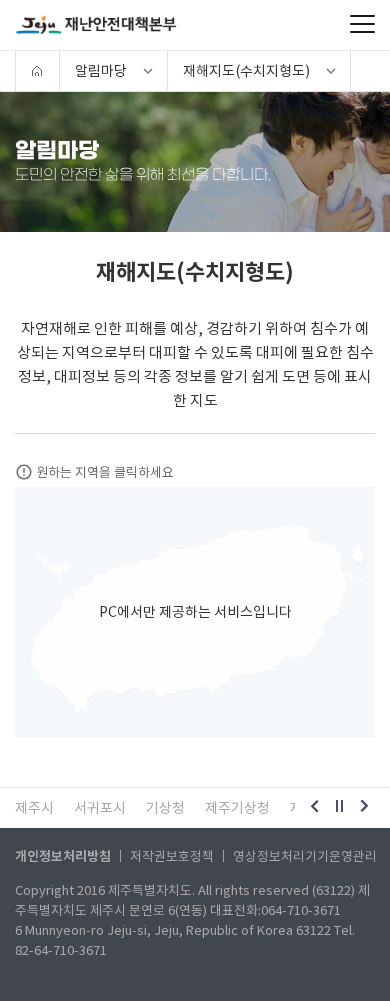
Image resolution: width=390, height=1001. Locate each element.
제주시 (34, 808)
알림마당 (101, 71)
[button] (314, 808)
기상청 (165, 808)
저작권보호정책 (172, 856)
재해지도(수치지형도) (246, 71)
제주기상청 (237, 808)
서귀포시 (100, 808)
